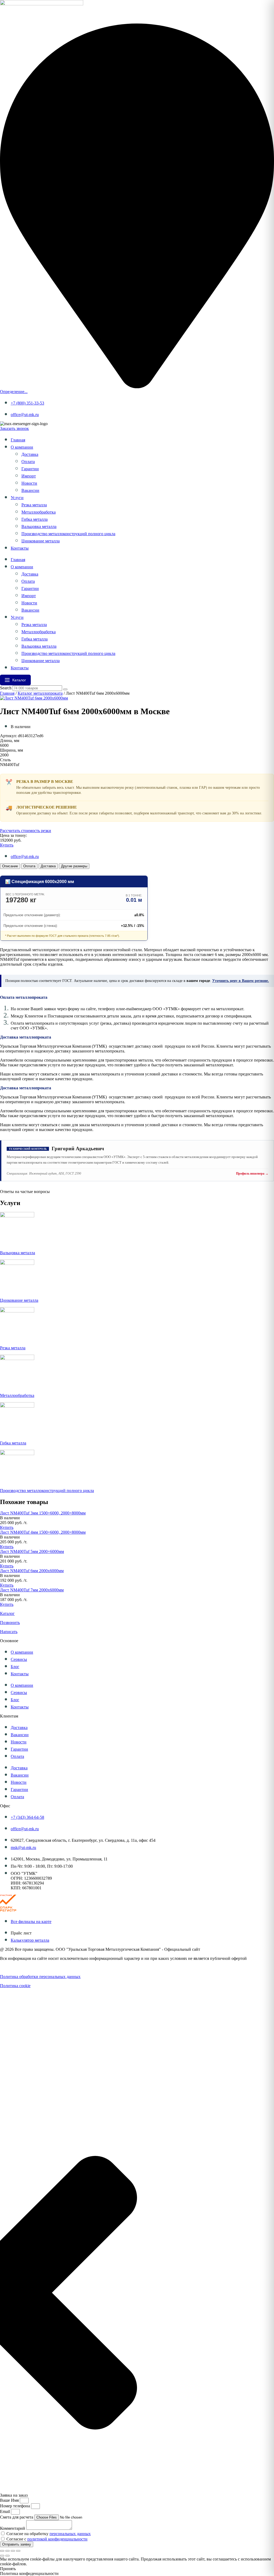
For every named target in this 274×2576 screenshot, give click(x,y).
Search (6, 688)
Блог (15, 1667)
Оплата (28, 462)
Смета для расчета (17, 2517)
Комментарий (13, 2528)
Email (5, 2511)
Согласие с (47, 2539)
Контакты (20, 548)
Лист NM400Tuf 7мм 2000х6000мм (32, 1590)
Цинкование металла (41, 541)
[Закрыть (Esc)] (18, 2551)
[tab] (10, 866)
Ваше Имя (10, 2500)
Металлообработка (39, 512)
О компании (22, 447)
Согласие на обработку (49, 2534)
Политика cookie (15, 1986)
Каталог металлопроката (40, 693)
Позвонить (10, 1623)
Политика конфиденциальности (29, 1967)
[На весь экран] (7, 2551)
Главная (18, 440)
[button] (10, 1518)
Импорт (29, 476)
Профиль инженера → (252, 1174)
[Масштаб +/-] (2, 2551)
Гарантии (30, 469)
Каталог (7, 1613)
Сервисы (19, 1659)
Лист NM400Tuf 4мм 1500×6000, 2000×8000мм (43, 1532)
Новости (29, 483)
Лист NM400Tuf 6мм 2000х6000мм (32, 1571)
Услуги (17, 498)
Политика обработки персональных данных (40, 1977)
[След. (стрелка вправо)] (7, 2556)
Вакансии (30, 490)
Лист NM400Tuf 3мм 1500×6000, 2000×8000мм (43, 1513)
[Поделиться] (13, 2551)
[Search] (65, 689)
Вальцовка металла (39, 527)
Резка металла (34, 505)
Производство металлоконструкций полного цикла (68, 534)
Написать (9, 1632)
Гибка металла (35, 519)
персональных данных (70, 2534)
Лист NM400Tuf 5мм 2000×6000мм (32, 1551)
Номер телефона (16, 2506)
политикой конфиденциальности (57, 2539)
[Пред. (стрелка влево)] (2, 2556)
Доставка (30, 454)
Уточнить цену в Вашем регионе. (241, 981)
